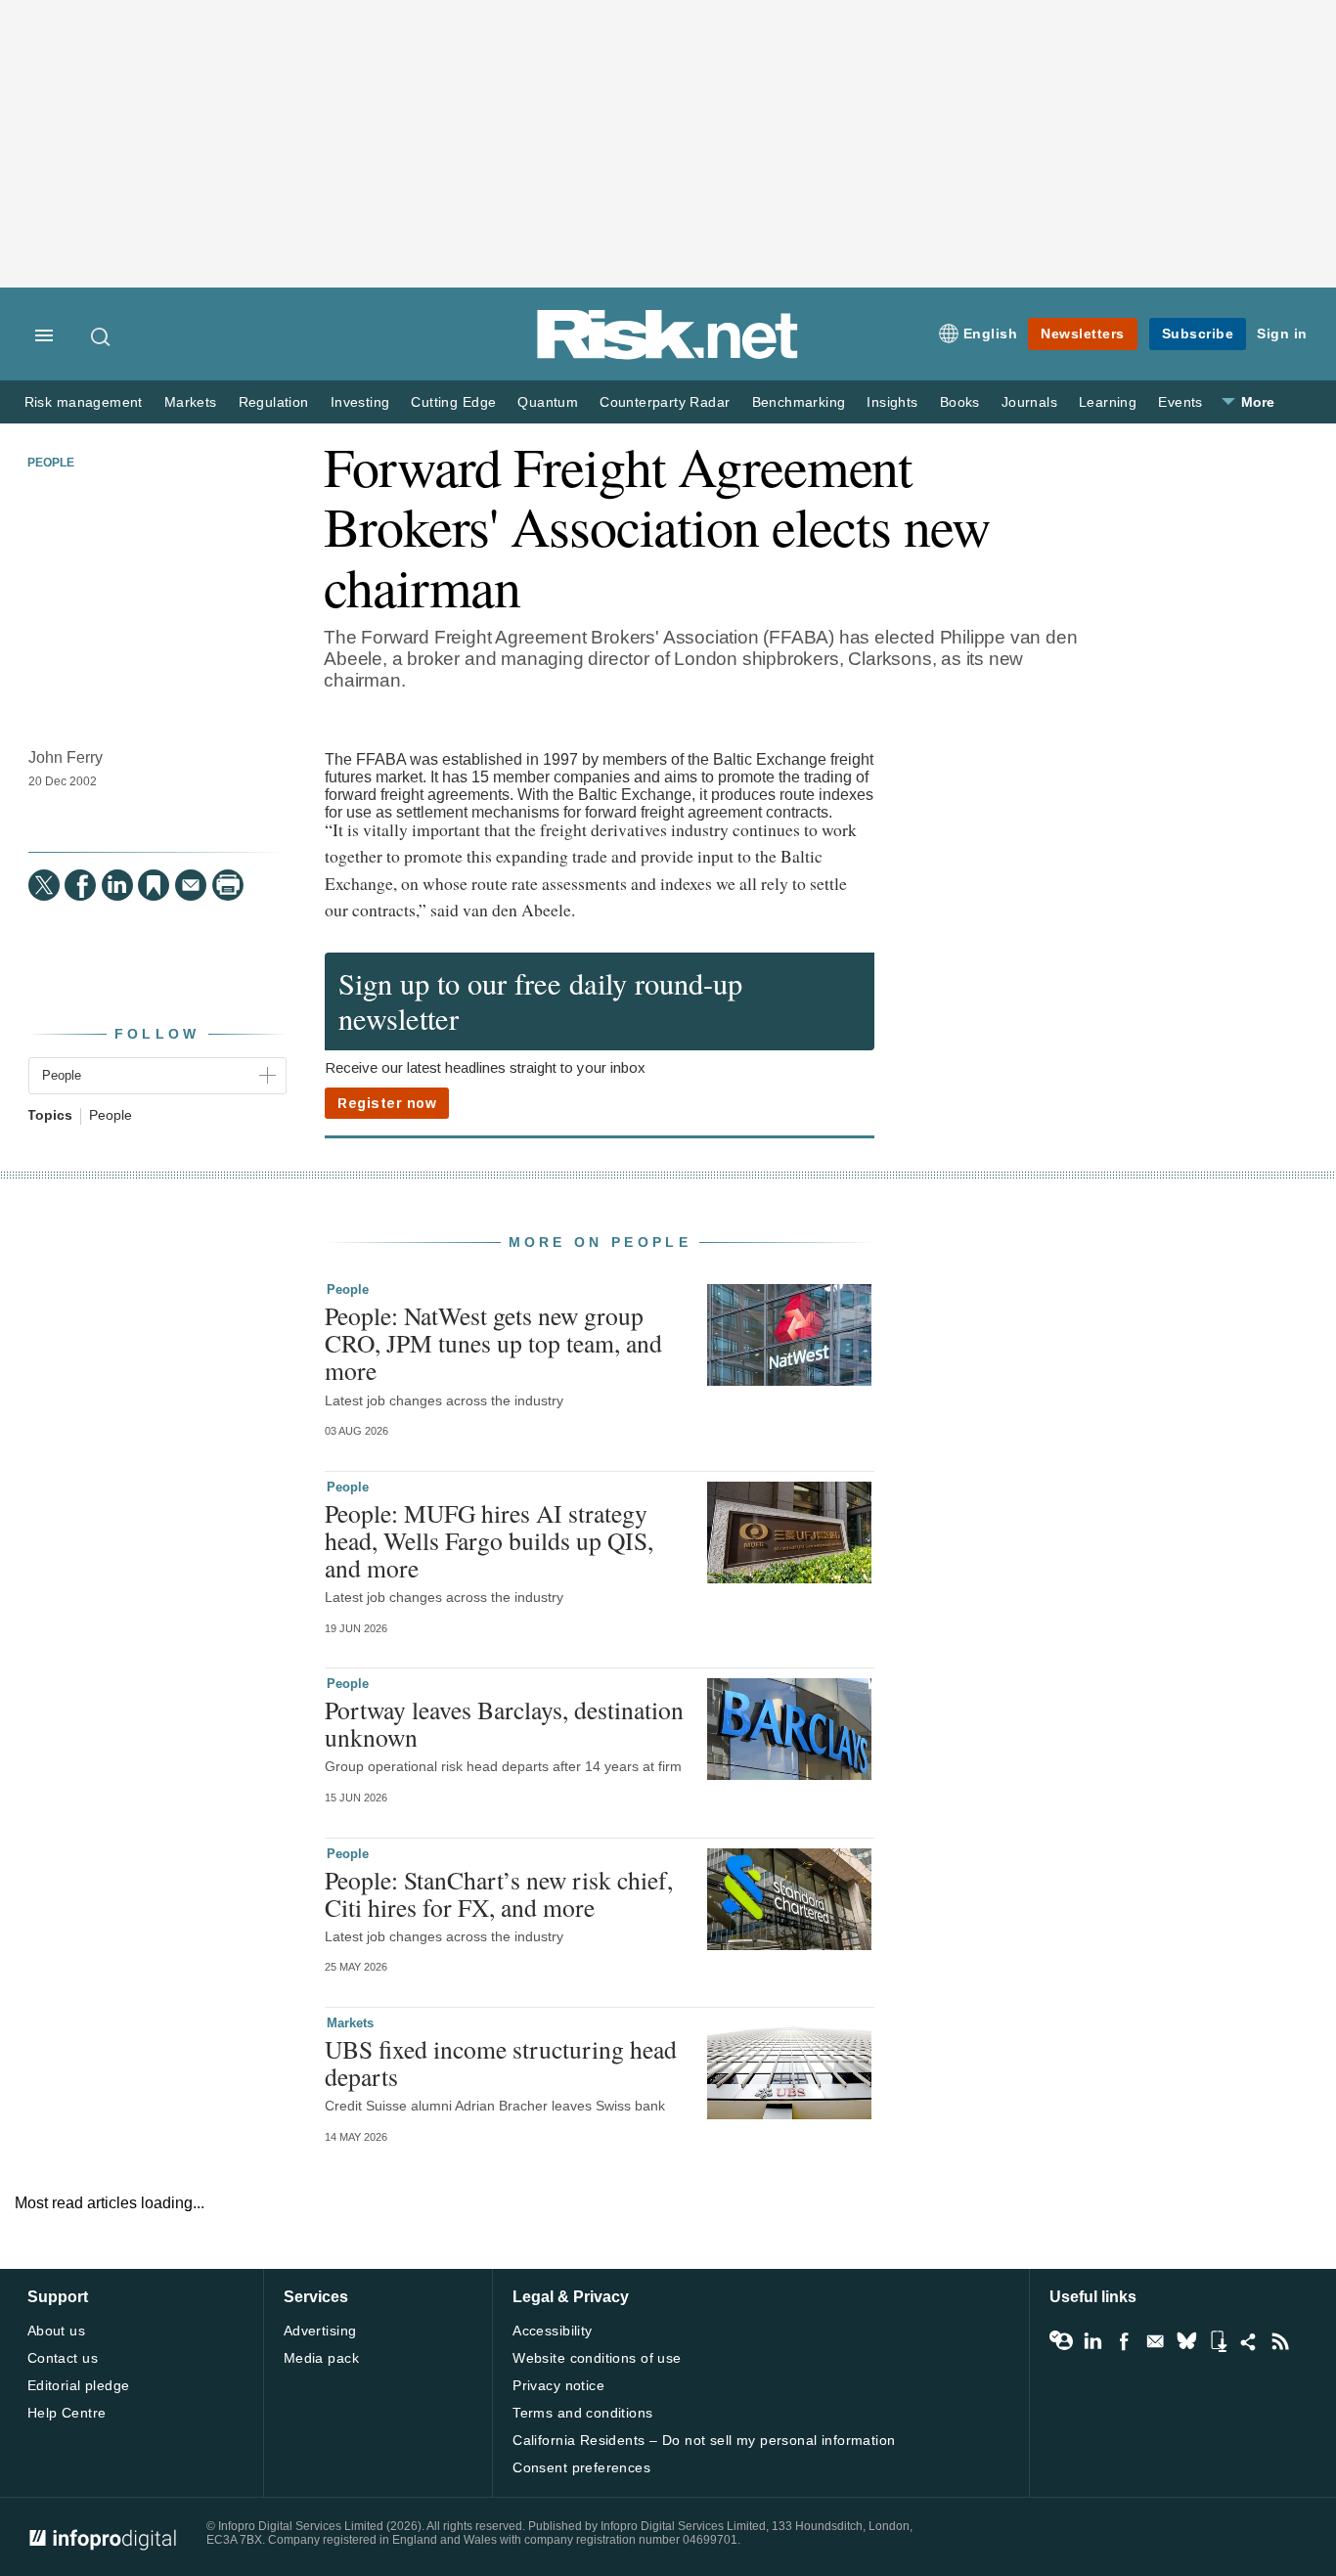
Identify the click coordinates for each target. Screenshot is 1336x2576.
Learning (1108, 402)
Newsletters (1083, 333)
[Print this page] (228, 885)
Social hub (1249, 2341)
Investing (360, 402)
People (51, 463)
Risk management (84, 402)
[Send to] (191, 885)
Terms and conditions (582, 2413)
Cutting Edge (453, 402)
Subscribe (1198, 333)
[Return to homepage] (668, 355)
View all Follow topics (1061, 2341)
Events (1180, 402)
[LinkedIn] (117, 885)
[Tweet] (44, 885)
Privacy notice (558, 2385)
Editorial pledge (79, 2385)
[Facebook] (80, 885)
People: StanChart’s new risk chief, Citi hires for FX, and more (499, 1893)
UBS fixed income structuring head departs (501, 2063)
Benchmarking (799, 402)
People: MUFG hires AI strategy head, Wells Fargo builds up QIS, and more (489, 1540)
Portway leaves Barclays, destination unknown (504, 1723)
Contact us (63, 2358)
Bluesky (1186, 2341)
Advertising (320, 2331)
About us (56, 2331)
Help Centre (67, 2413)
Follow (157, 1034)
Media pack (321, 2358)
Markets (191, 402)
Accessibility (552, 2331)
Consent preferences (581, 2467)
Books (960, 402)
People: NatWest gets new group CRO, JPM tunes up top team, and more (493, 1343)
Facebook (1124, 2341)
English (991, 333)
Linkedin (1092, 2341)
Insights (892, 402)
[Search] (102, 336)
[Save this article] (154, 885)
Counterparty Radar (665, 402)
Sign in (1282, 333)
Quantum (548, 402)
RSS (1280, 2341)
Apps (1218, 2341)
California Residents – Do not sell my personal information (704, 2440)
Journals (1029, 402)
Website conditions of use (597, 2358)
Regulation (274, 402)
